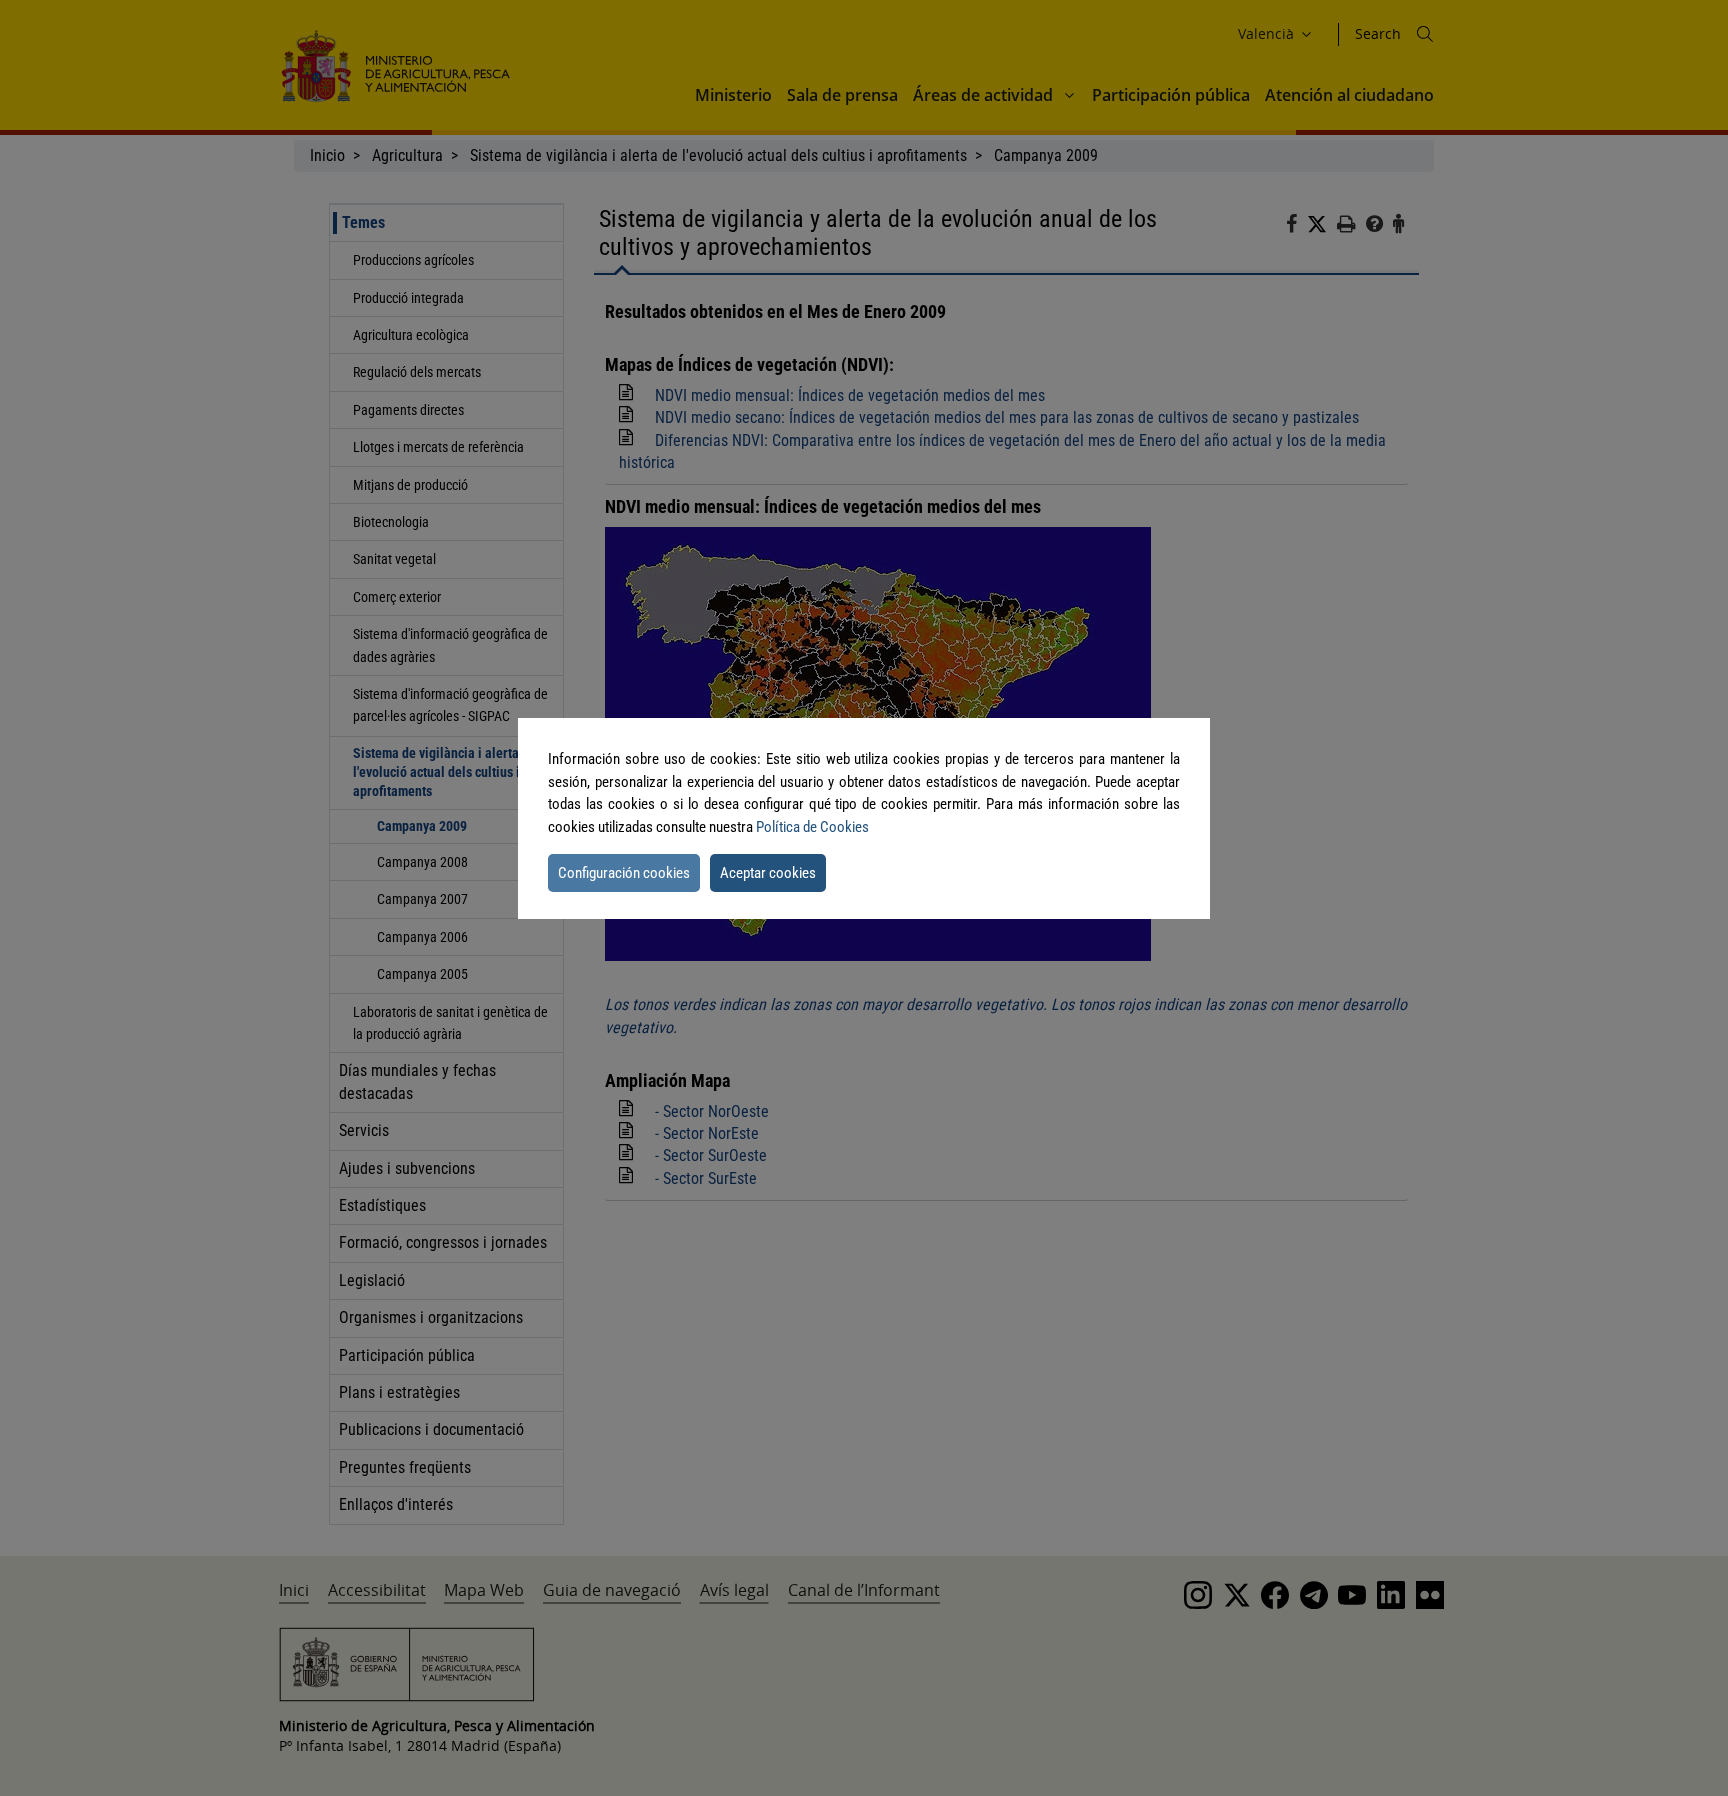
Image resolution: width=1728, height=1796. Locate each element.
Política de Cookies (812, 827)
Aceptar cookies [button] (768, 873)
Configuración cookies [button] (624, 873)
